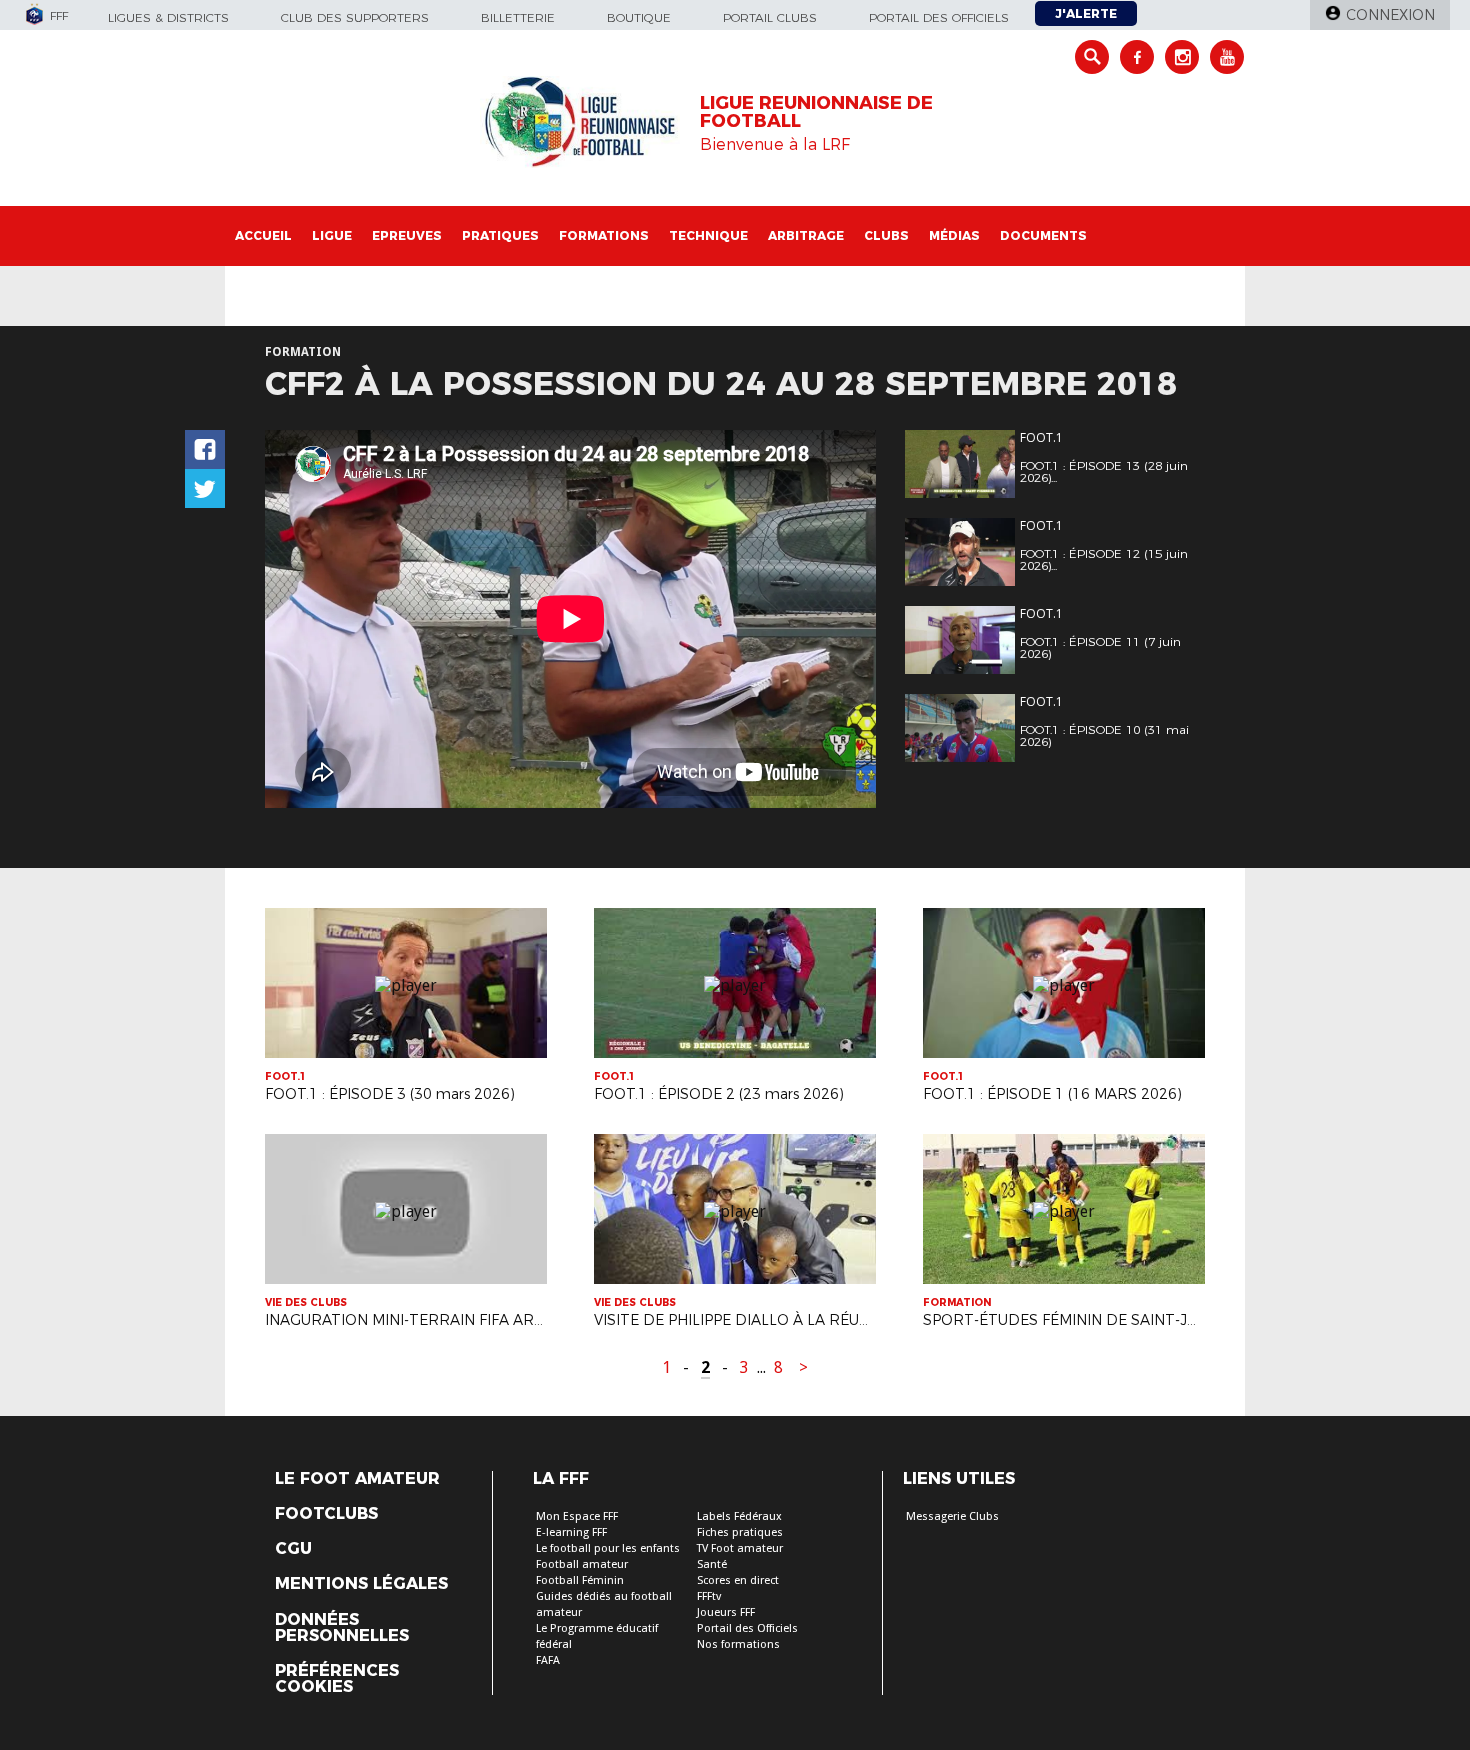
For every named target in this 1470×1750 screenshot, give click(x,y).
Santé (712, 1564)
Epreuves (407, 235)
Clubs (886, 235)
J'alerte (1086, 13)
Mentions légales (361, 1584)
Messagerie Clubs (952, 1516)
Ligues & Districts (168, 17)
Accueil (263, 235)
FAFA (548, 1660)
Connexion (1390, 15)
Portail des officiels (939, 17)
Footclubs (326, 1514)
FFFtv (709, 1596)
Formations (604, 235)
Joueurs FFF (726, 1612)
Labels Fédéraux (739, 1516)
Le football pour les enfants (608, 1548)
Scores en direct (738, 1580)
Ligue (332, 235)
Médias (954, 235)
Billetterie (518, 17)
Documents (1043, 235)
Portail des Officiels (747, 1628)
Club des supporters (355, 17)
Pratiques (500, 235)
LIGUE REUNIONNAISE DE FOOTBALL (816, 112)
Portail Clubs (770, 17)
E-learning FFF (571, 1532)
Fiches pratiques (740, 1532)
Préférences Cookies (337, 1679)
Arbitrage (806, 235)
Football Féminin (580, 1580)
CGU (293, 1549)
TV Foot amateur (740, 1548)
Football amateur (582, 1564)
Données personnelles (342, 1628)
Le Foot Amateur (357, 1479)
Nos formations (738, 1644)
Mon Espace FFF (577, 1516)
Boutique (639, 17)
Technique (708, 235)
